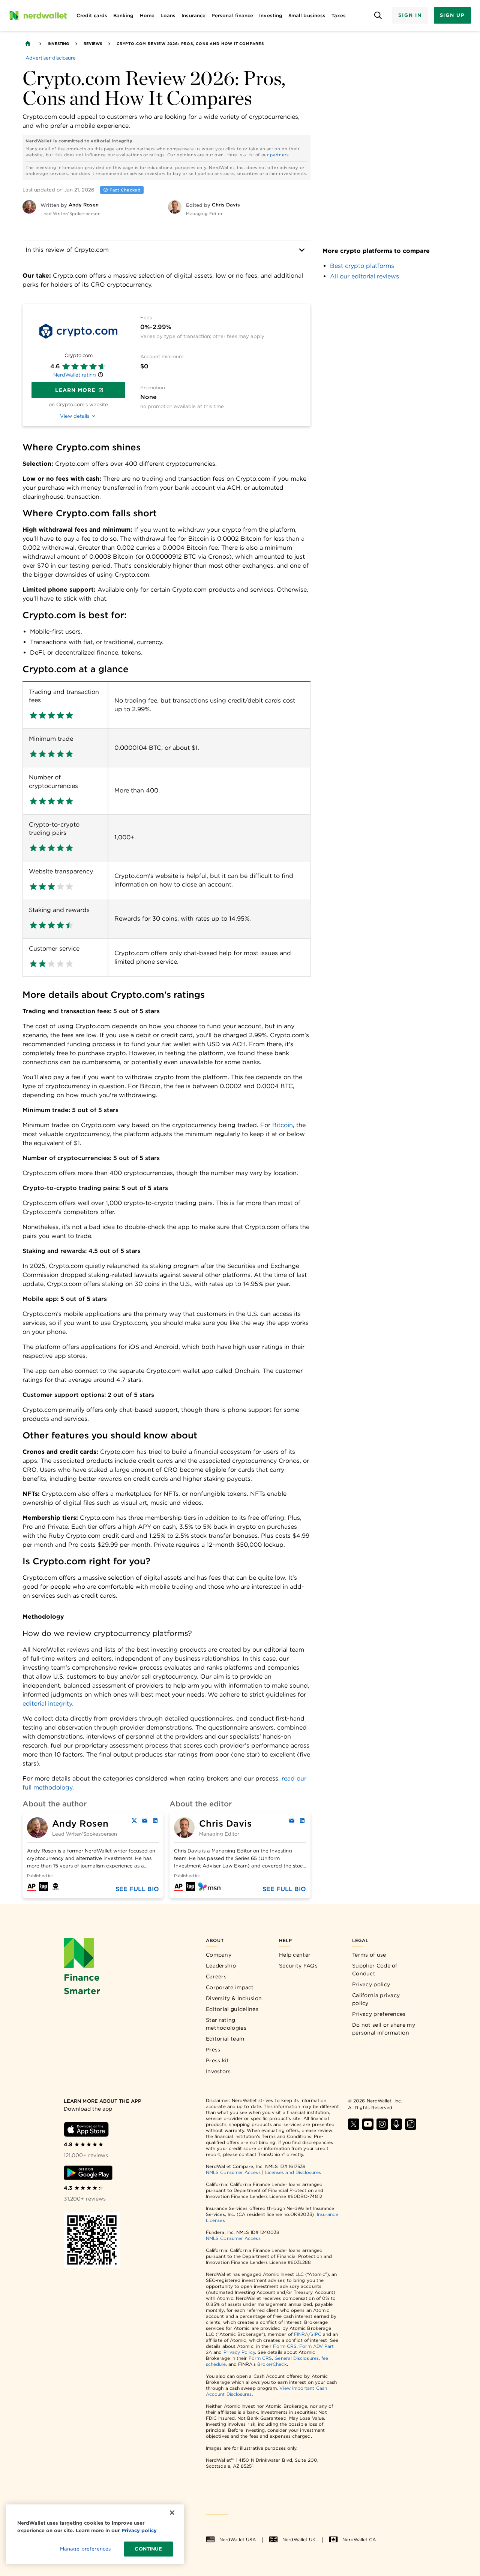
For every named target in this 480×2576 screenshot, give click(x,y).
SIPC (316, 2334)
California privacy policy (376, 1999)
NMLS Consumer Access (233, 2172)
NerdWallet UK (299, 2539)
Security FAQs (298, 1966)
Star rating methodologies (226, 2024)
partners (279, 155)
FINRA (301, 2334)
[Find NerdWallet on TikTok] (411, 2124)
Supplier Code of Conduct (375, 1970)
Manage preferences (85, 2549)
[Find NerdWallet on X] (354, 2124)
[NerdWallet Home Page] (38, 15)
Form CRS (285, 2346)
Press (213, 2050)
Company (219, 1955)
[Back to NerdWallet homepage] (28, 43)
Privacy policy (371, 1984)
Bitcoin (283, 1125)
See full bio (137, 1889)
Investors (218, 2071)
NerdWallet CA (359, 2539)
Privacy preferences (379, 2014)
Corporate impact (230, 1987)
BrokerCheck (272, 2364)
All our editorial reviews (364, 276)
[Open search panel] (378, 16)
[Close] (172, 2513)
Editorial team (225, 2039)
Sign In (410, 15)
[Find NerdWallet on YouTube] (368, 2124)
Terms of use (369, 1955)
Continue (148, 2549)
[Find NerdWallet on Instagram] (382, 2124)
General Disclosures (297, 2358)
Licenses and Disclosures (293, 2172)
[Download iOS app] (86, 2129)
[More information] (100, 376)
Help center (295, 1955)
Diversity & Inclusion (234, 1998)
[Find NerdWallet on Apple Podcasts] (396, 2124)
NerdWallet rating (75, 375)
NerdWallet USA (238, 2539)
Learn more (75, 390)
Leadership (221, 1966)
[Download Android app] (88, 2173)
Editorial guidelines (232, 2009)
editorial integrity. (48, 1704)
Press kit (217, 2060)
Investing (58, 43)
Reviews (93, 43)
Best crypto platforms (362, 266)
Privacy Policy (239, 2352)
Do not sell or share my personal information (384, 2029)
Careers (216, 1976)
